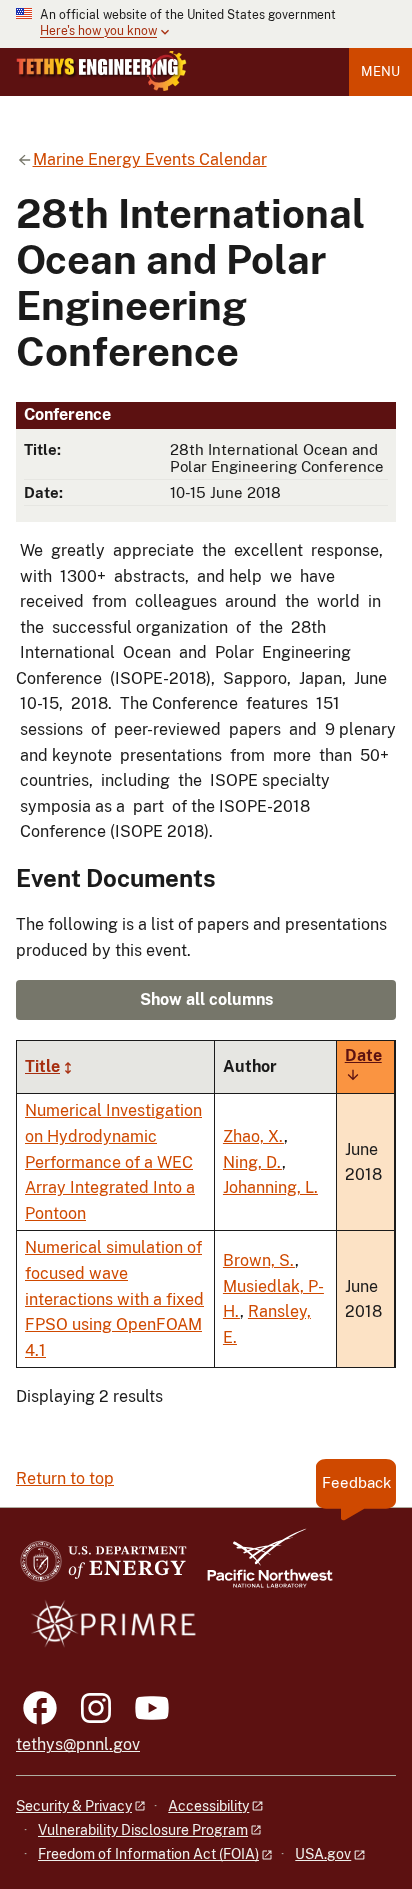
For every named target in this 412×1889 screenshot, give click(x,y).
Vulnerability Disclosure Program (143, 1830)
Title (42, 1066)
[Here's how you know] (206, 24)
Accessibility (208, 1806)
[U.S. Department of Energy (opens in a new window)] (103, 1567)
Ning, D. (252, 1162)
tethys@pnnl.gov (78, 1744)
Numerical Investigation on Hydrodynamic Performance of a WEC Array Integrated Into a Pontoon (113, 1161)
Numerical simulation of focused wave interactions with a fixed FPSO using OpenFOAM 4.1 (114, 1298)
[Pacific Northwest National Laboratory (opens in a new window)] (262, 1567)
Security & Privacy (74, 1806)
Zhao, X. (253, 1136)
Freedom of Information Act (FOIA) (148, 1854)
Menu (380, 71)
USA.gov (323, 1854)
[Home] (101, 71)
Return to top (65, 1478)
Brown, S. (259, 1260)
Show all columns (206, 999)
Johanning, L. (270, 1187)
